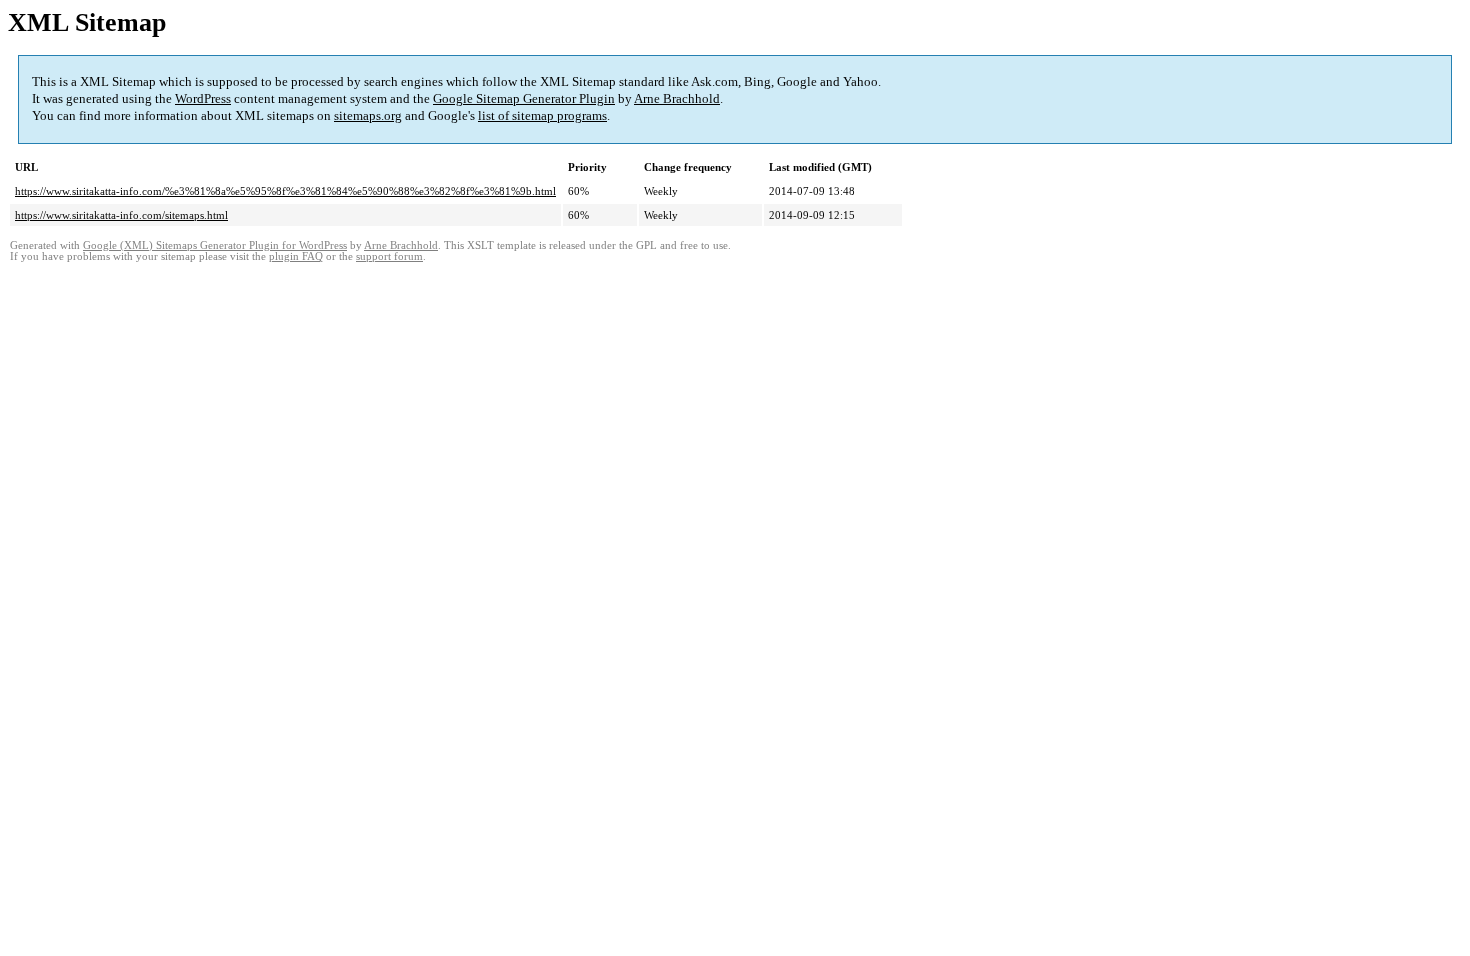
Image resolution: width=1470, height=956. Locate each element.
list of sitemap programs (542, 115)
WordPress (203, 98)
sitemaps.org (368, 115)
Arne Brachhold (677, 98)
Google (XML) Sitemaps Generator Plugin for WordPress (215, 245)
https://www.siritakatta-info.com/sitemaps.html (121, 215)
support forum (389, 256)
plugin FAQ (296, 256)
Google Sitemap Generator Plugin (524, 98)
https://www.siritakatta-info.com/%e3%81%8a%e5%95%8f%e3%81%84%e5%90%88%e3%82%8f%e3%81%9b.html (285, 191)
